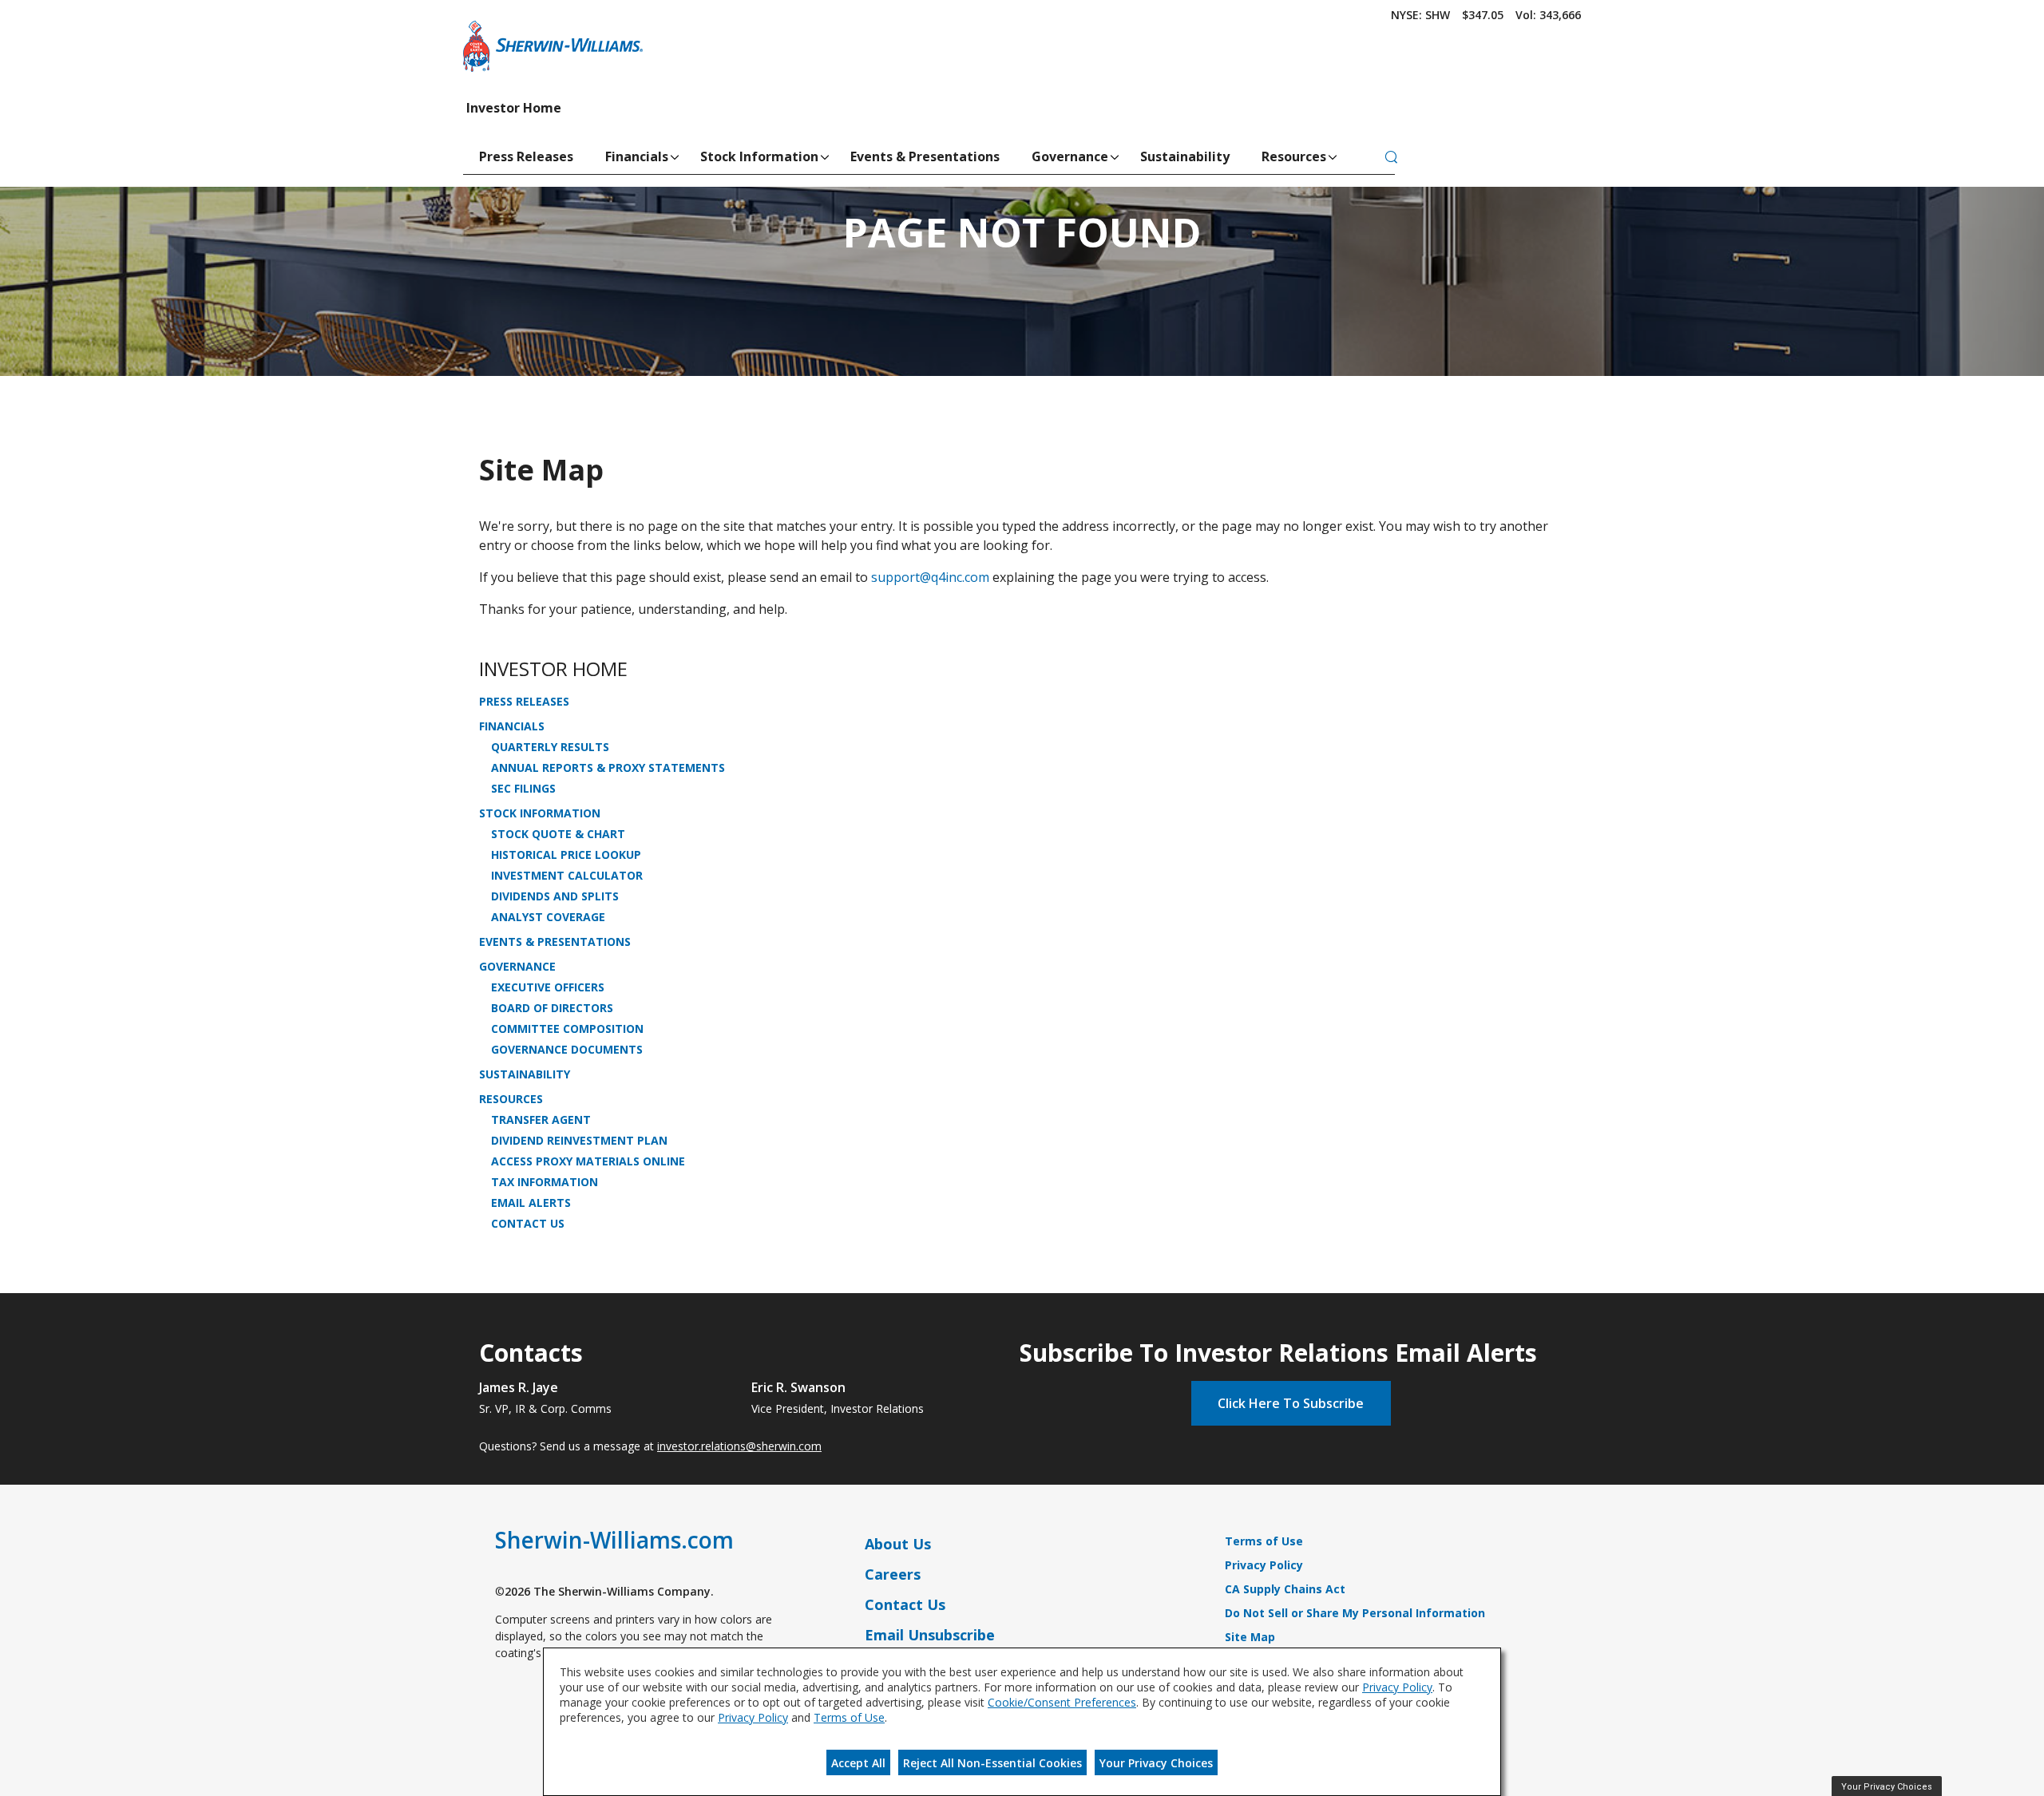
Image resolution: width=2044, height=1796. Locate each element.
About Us (898, 1544)
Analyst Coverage (548, 917)
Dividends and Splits (555, 896)
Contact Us (528, 1224)
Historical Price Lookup (566, 855)
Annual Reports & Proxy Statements (608, 768)
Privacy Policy (1264, 1565)
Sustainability (1185, 156)
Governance (1070, 156)
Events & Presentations (925, 156)
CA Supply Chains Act (1285, 1589)
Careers (893, 1574)
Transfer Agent (541, 1120)
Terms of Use (1264, 1541)
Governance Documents (567, 1050)
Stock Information (759, 156)
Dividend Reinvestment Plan (579, 1141)
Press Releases (526, 156)
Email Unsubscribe (930, 1635)
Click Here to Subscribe (1291, 1403)
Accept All (858, 1763)
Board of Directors (552, 1008)
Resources (1294, 156)
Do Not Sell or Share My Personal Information (1355, 1613)
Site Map (1250, 1637)
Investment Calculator (567, 876)
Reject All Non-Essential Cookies (992, 1763)
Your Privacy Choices (1156, 1763)
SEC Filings (523, 789)
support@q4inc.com (930, 577)
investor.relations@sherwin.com (739, 1446)
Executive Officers (548, 987)
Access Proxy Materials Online (588, 1161)
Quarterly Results (550, 747)
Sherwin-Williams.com (614, 1540)
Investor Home (514, 108)
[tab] (1391, 158)
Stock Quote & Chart (558, 834)
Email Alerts (531, 1203)
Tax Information (545, 1182)
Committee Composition (567, 1029)
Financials (637, 156)
